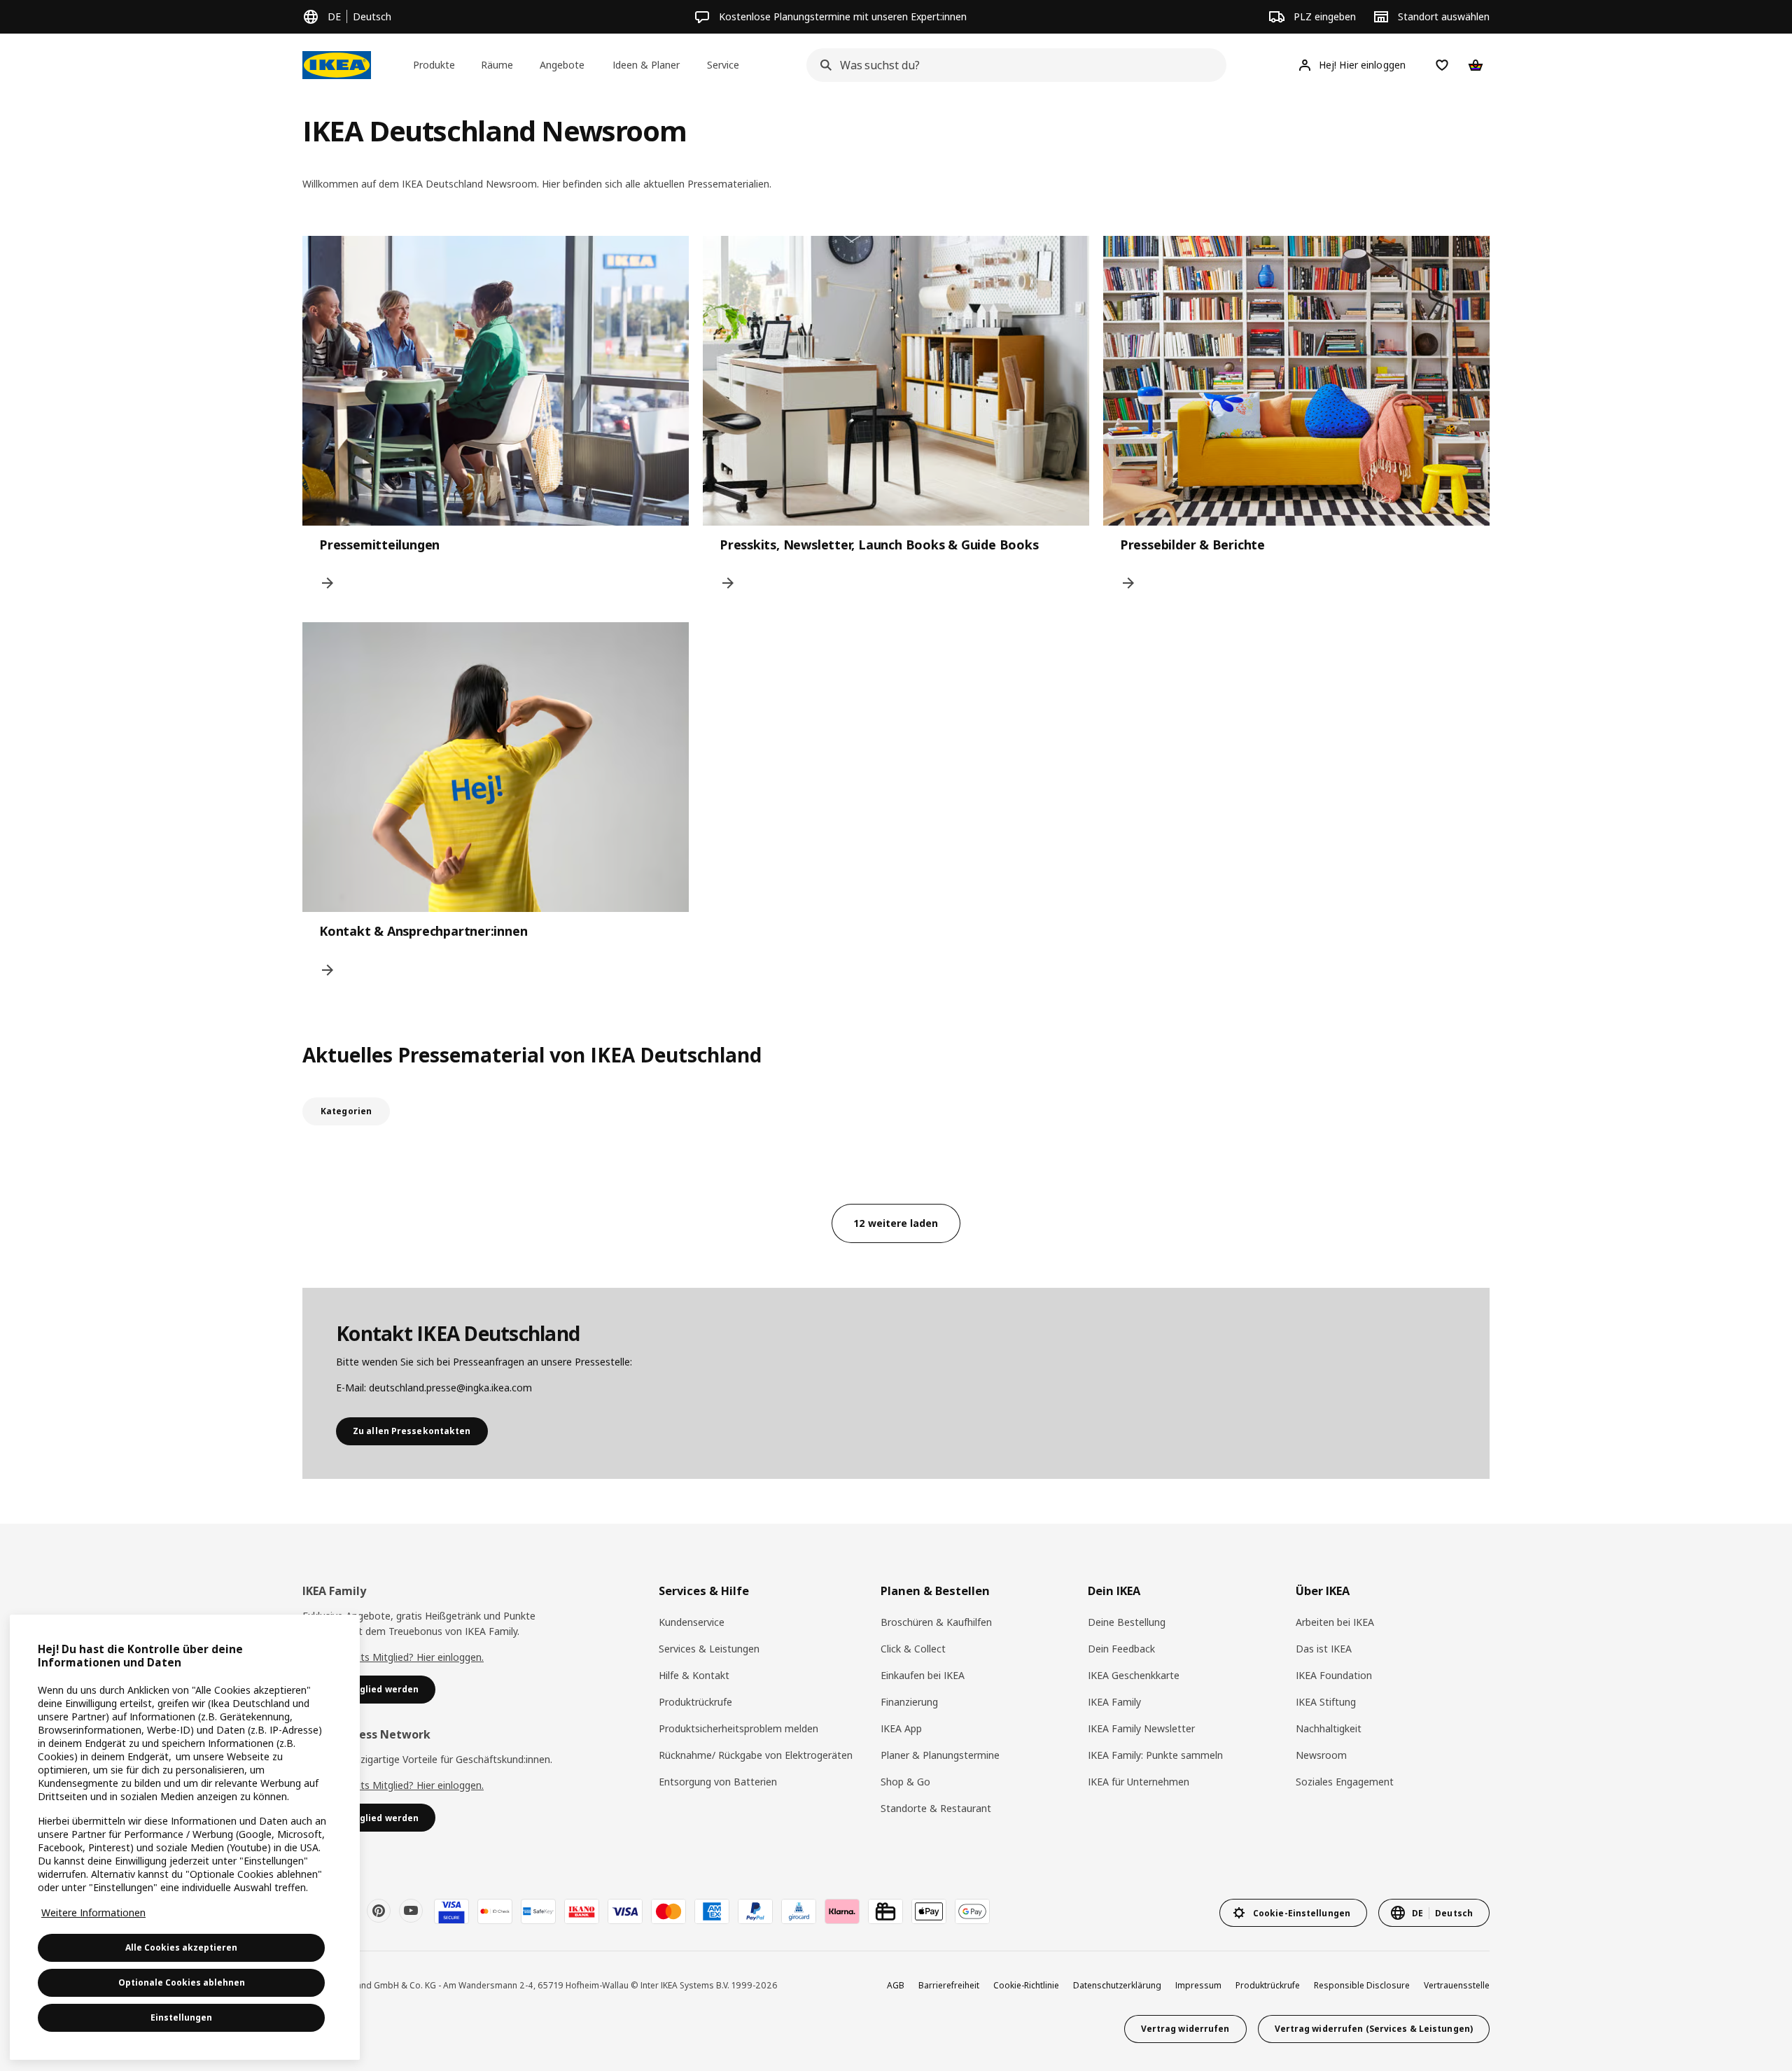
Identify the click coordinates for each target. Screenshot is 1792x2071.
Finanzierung (909, 1702)
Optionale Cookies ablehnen (182, 1982)
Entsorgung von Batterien (718, 1782)
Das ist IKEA (1324, 1649)
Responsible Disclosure (1362, 1985)
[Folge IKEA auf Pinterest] (379, 1911)
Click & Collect (913, 1649)
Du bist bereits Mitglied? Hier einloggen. (393, 1657)
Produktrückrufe (695, 1702)
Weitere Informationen (93, 1912)
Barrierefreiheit (949, 1985)
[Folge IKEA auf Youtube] (411, 1911)
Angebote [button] (562, 65)
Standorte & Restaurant (936, 1808)
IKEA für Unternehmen (1139, 1782)
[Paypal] (755, 1911)
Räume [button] (497, 65)
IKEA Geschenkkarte (1134, 1675)
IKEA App (901, 1728)
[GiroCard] (799, 1911)
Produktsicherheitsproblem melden (738, 1728)
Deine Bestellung (1127, 1622)
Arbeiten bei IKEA (1335, 1622)
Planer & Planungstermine (940, 1755)
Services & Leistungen (709, 1649)
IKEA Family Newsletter (1141, 1728)
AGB (896, 1985)
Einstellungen (181, 2017)
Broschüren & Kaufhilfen (936, 1622)
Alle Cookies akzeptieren (181, 1947)
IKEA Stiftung (1326, 1702)
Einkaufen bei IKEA (923, 1675)
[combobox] (1012, 65)
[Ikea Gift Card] (885, 1911)
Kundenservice (692, 1622)
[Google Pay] (972, 1911)
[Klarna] (842, 1911)
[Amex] (712, 1911)
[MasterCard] (668, 1911)
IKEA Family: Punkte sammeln (1155, 1755)
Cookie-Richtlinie (1026, 1985)
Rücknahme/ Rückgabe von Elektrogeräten (756, 1755)
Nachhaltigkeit (1329, 1728)
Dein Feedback (1121, 1649)
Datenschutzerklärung (1117, 1985)
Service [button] (723, 65)
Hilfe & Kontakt (694, 1675)
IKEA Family (1114, 1702)
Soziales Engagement (1345, 1782)
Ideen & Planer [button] (646, 65)
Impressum (1198, 1985)
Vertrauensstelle (1457, 1985)
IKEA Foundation (1334, 1675)
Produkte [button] (434, 65)
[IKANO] (582, 1911)
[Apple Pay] (929, 1911)
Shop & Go (905, 1782)
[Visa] (625, 1911)
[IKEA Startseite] (337, 65)
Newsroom (1321, 1755)
